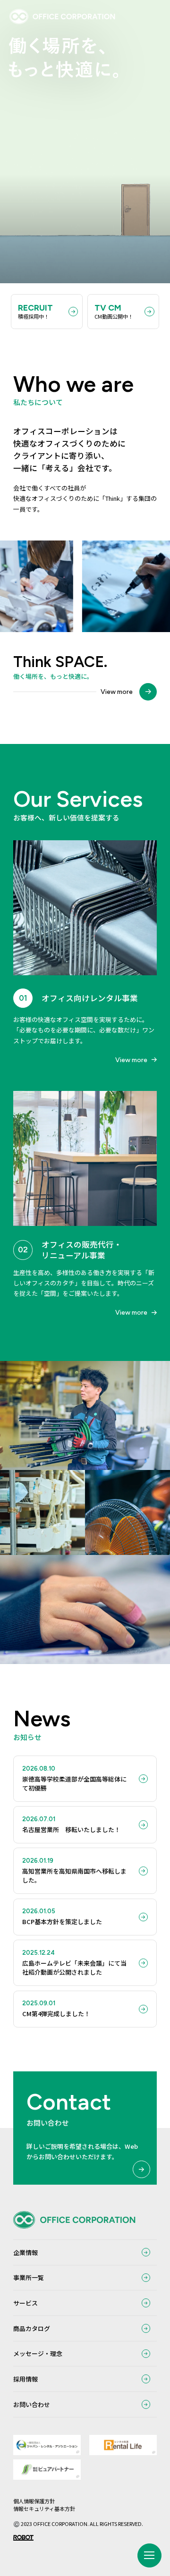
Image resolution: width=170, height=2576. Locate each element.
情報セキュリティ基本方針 (44, 2508)
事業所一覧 (29, 2277)
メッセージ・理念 (38, 2353)
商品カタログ (32, 2328)
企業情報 (25, 2252)
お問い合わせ (32, 2404)
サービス (25, 2303)
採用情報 (25, 2379)
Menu (149, 2555)
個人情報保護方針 (34, 2501)
